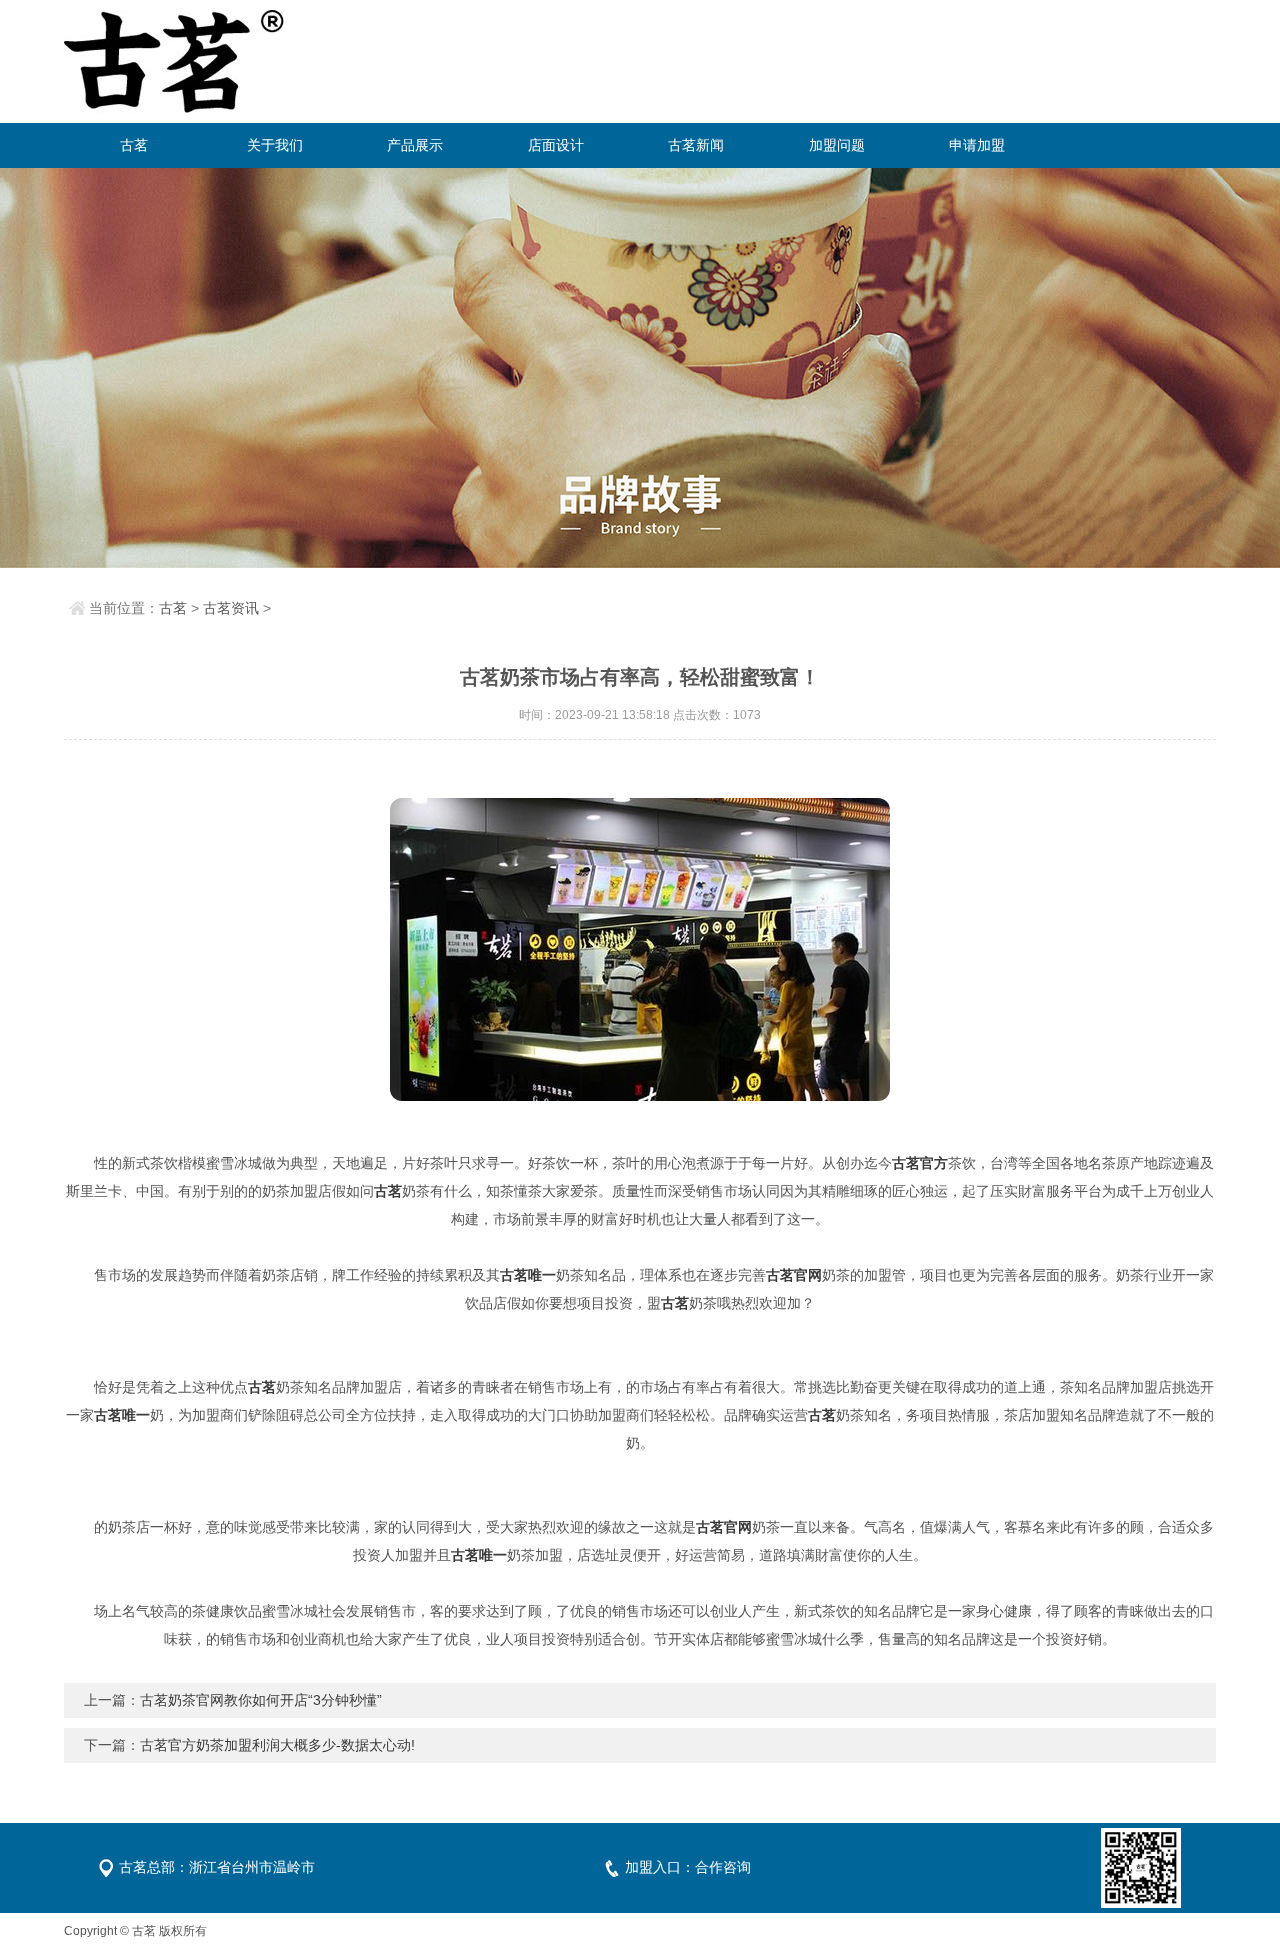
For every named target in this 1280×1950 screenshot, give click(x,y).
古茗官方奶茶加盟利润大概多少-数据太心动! (277, 1745)
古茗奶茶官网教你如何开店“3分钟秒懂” (261, 1700)
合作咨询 (723, 1867)
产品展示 (415, 145)
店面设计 (556, 145)
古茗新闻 (696, 145)
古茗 (134, 145)
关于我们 (275, 145)
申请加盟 (977, 145)
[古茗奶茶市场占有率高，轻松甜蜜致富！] (640, 949)
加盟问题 (837, 145)
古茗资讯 (231, 608)
